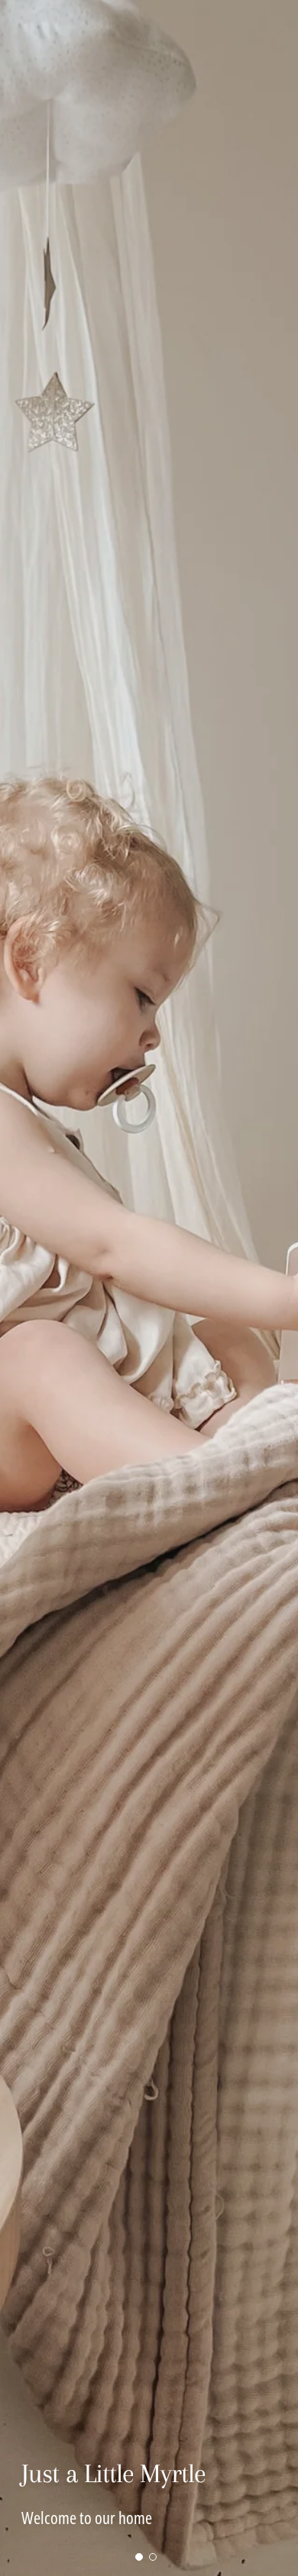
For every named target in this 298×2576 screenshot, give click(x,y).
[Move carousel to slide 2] (153, 2557)
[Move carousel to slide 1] (139, 2557)
